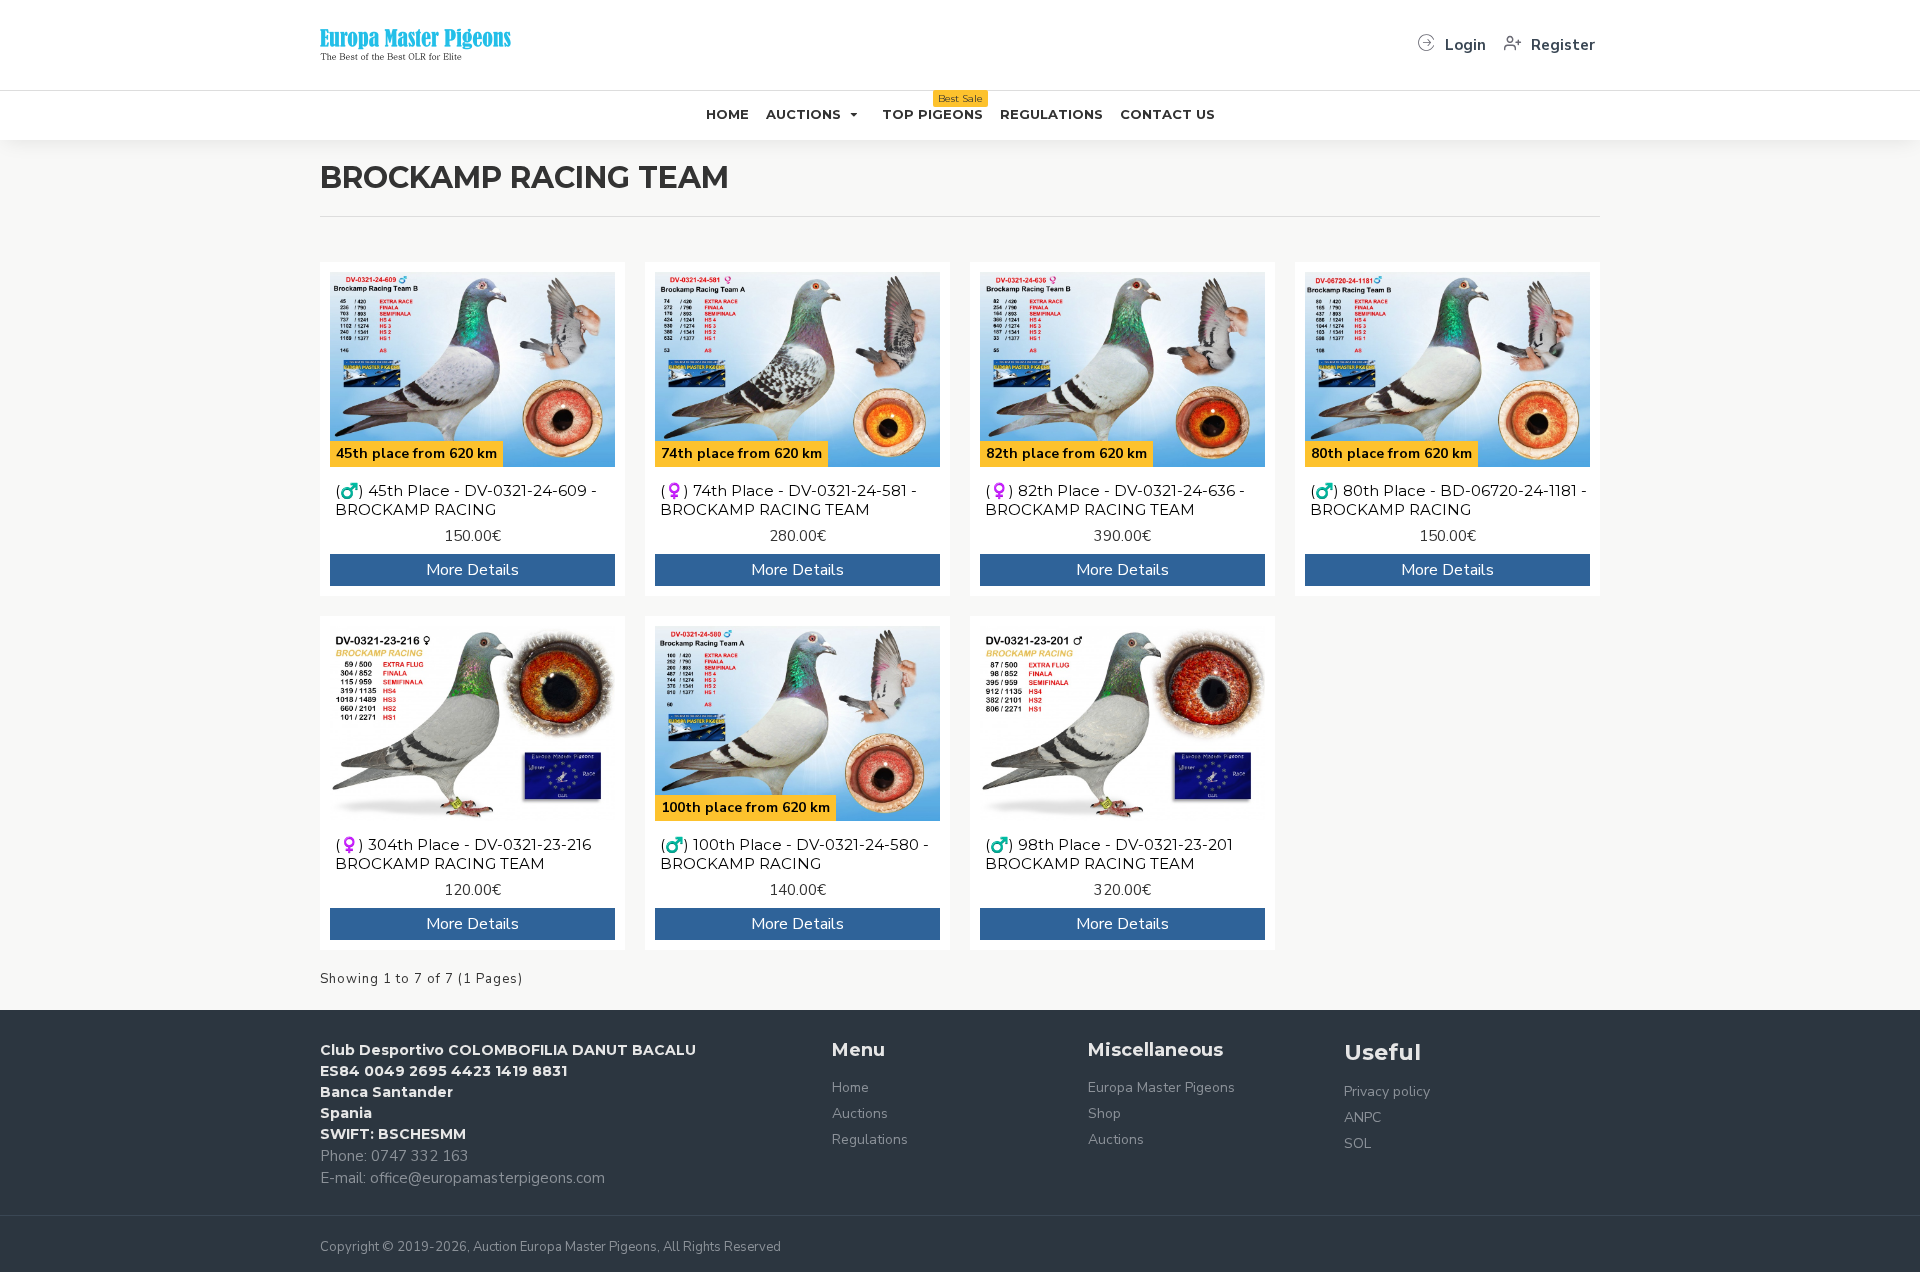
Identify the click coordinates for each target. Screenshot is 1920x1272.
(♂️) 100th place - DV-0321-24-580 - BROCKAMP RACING (794, 854)
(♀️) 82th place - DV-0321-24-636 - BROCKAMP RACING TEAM (1115, 500)
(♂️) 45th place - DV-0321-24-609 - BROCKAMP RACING (466, 500)
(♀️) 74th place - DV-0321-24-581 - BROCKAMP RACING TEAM (788, 500)
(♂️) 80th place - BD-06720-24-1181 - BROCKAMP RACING (1448, 500)
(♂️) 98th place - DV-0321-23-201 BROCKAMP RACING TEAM (1109, 854)
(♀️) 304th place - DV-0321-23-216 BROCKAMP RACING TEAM (463, 854)
